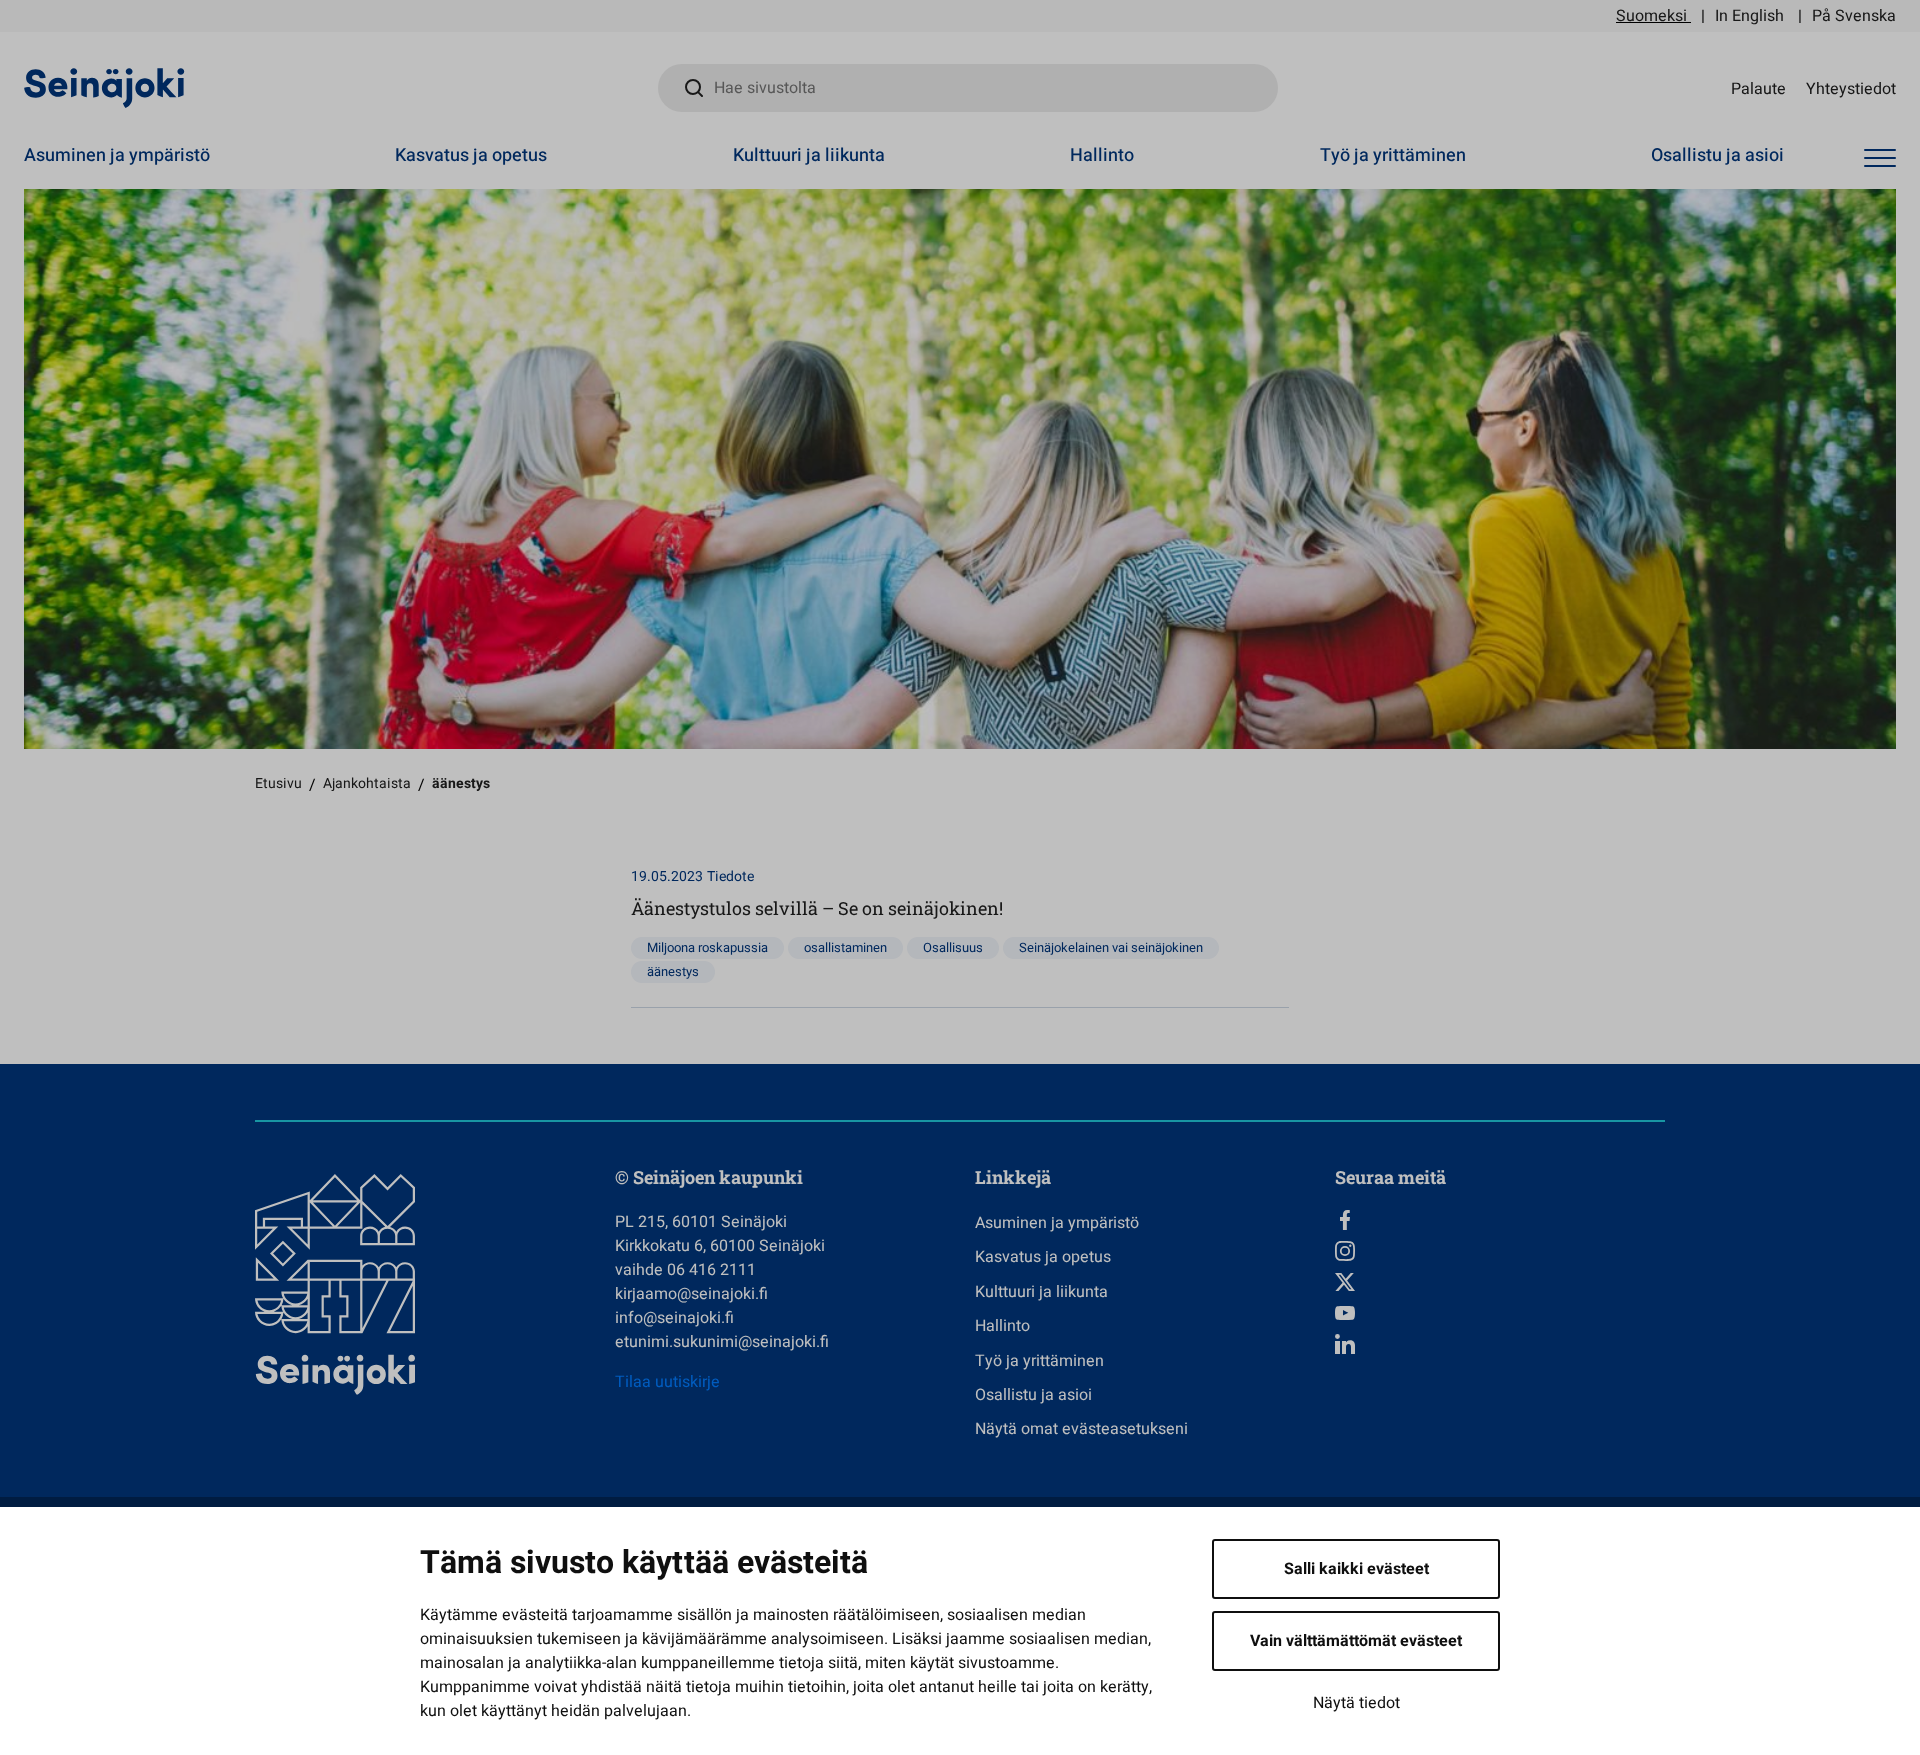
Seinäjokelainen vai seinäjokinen (1111, 947)
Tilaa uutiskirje (667, 1382)
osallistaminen (845, 947)
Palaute (1758, 88)
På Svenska (1854, 16)
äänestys (673, 971)
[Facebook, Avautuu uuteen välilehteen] (1500, 1220)
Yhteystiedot (1851, 88)
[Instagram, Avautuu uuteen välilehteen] (1500, 1251)
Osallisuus (953, 947)
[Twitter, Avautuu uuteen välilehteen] (1500, 1282)
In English (1749, 16)
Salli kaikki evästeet (1356, 1569)
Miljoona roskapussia (707, 947)
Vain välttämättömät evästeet (1356, 1641)
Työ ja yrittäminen (1393, 155)
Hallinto (1102, 155)
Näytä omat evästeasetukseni (1081, 1429)
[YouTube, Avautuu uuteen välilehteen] (1500, 1313)
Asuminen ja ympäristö (117, 155)
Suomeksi (1651, 16)
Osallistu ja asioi (1717, 155)
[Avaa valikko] (1880, 158)
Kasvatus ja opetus (471, 155)
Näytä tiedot (1356, 1703)
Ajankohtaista (367, 783)
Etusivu (278, 783)
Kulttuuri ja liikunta (809, 155)
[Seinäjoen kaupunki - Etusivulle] (104, 87)
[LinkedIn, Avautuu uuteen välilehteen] (1500, 1344)
